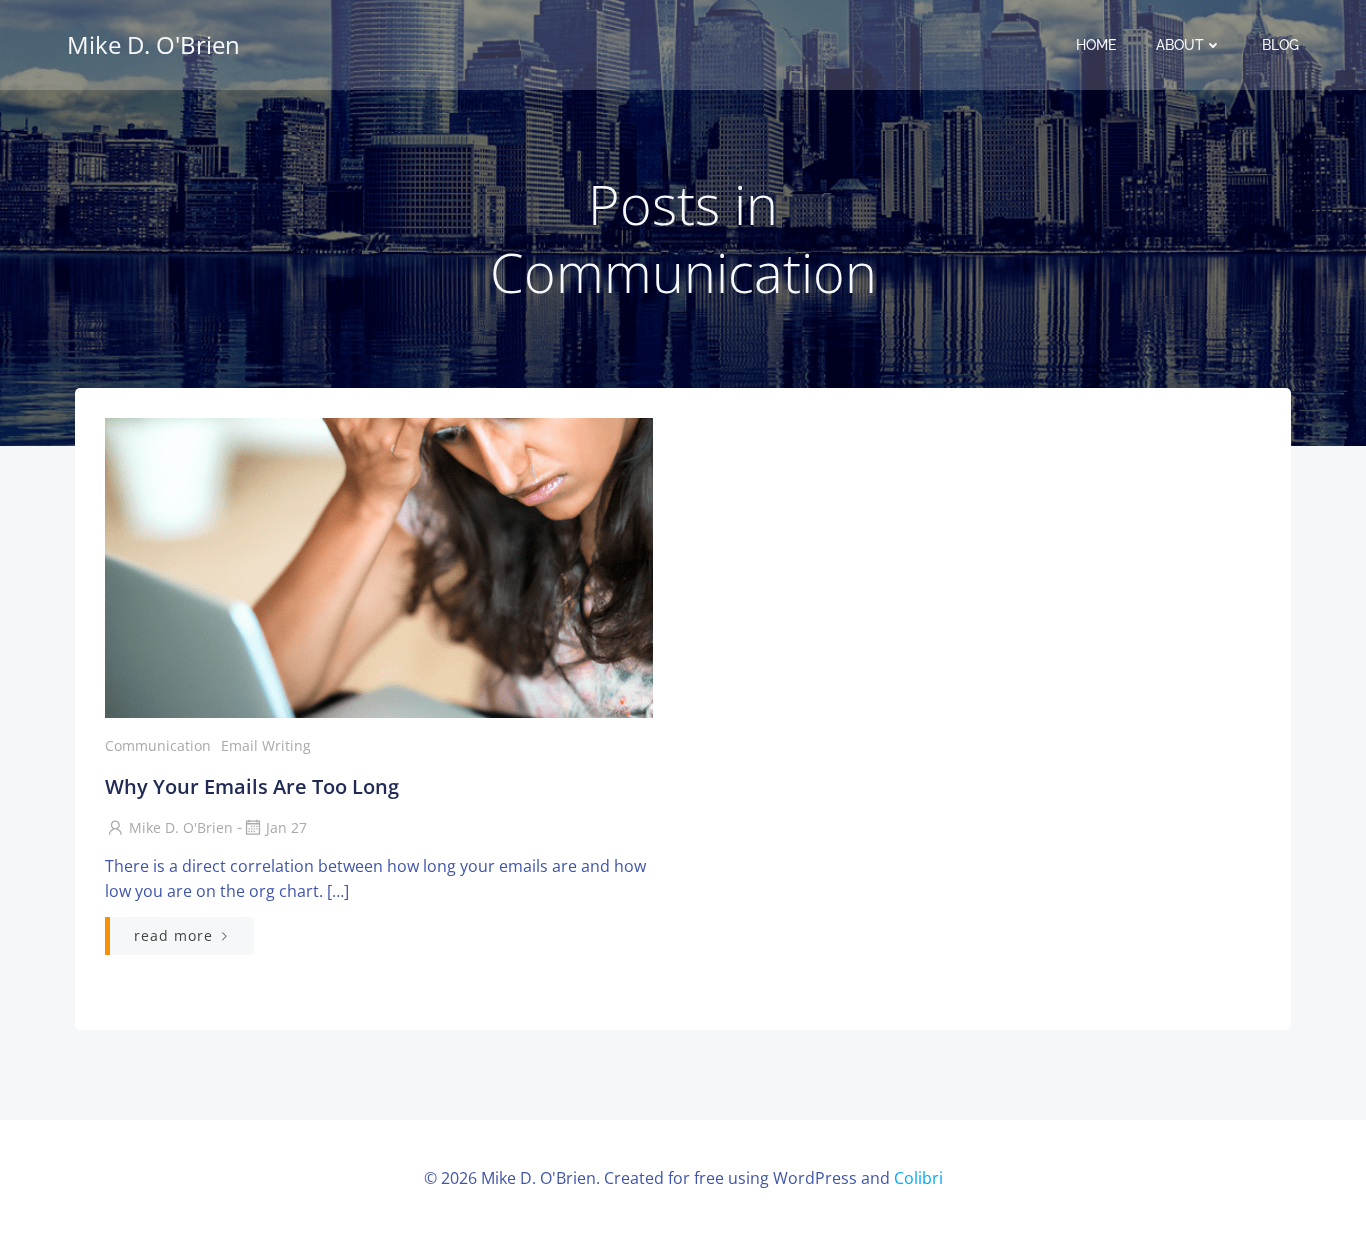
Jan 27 (286, 827)
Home (1096, 45)
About (1180, 45)
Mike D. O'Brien (181, 827)
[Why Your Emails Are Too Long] (379, 566)
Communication (158, 745)
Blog (1280, 45)
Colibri (918, 1178)
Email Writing (266, 745)
